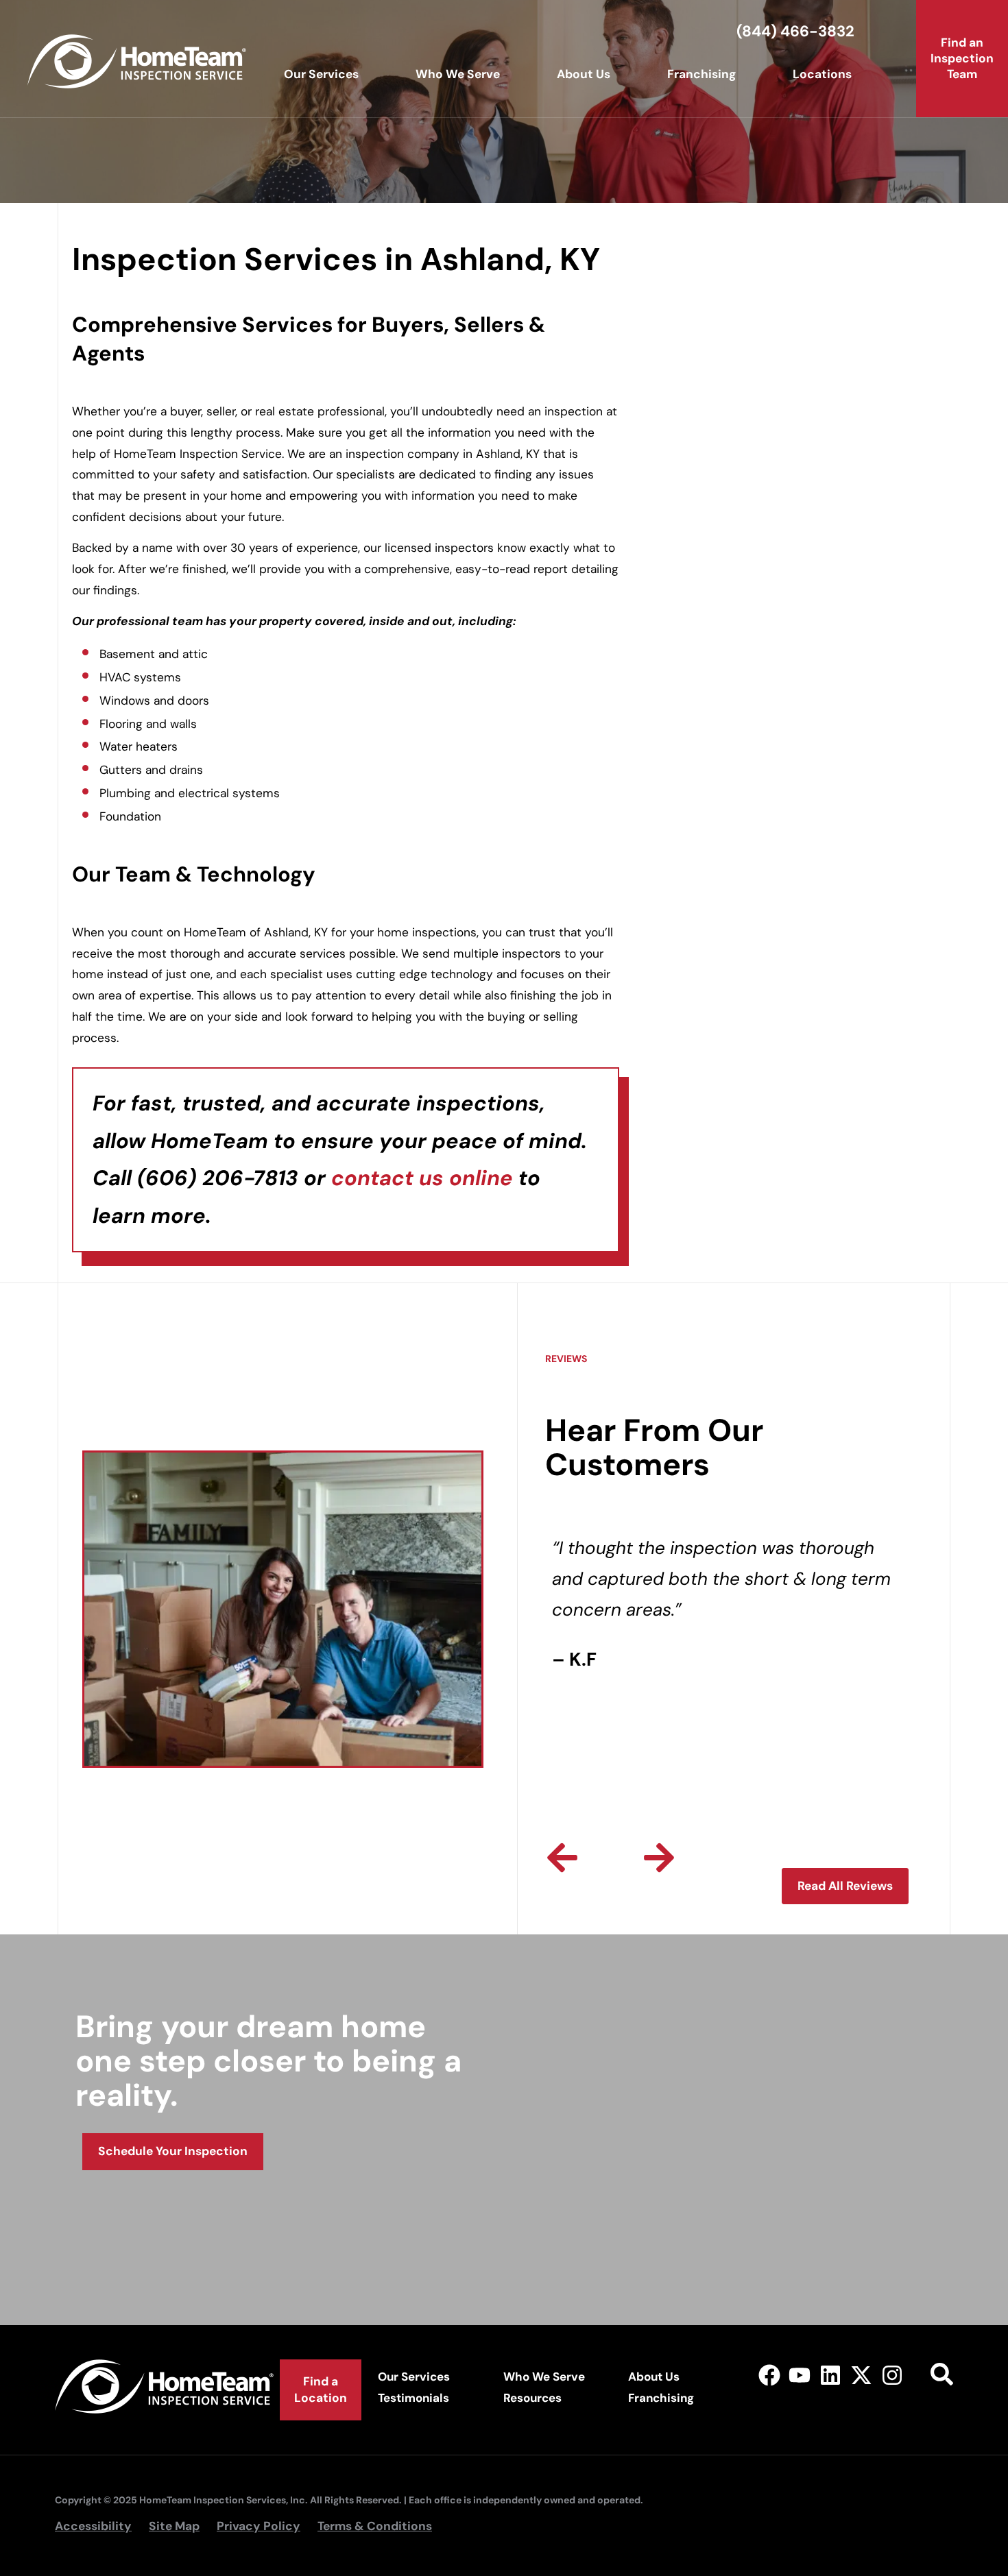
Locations (822, 74)
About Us (584, 74)
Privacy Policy (259, 2526)
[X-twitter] (862, 2375)
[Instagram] (892, 2375)
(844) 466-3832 (795, 31)
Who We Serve (458, 74)
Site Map (174, 2526)
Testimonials (413, 2398)
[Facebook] (769, 2375)
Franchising (701, 74)
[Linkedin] (831, 2375)
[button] (562, 1858)
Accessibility (93, 2526)
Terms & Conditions (375, 2526)
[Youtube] (800, 2375)
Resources (532, 2398)
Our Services (321, 74)
